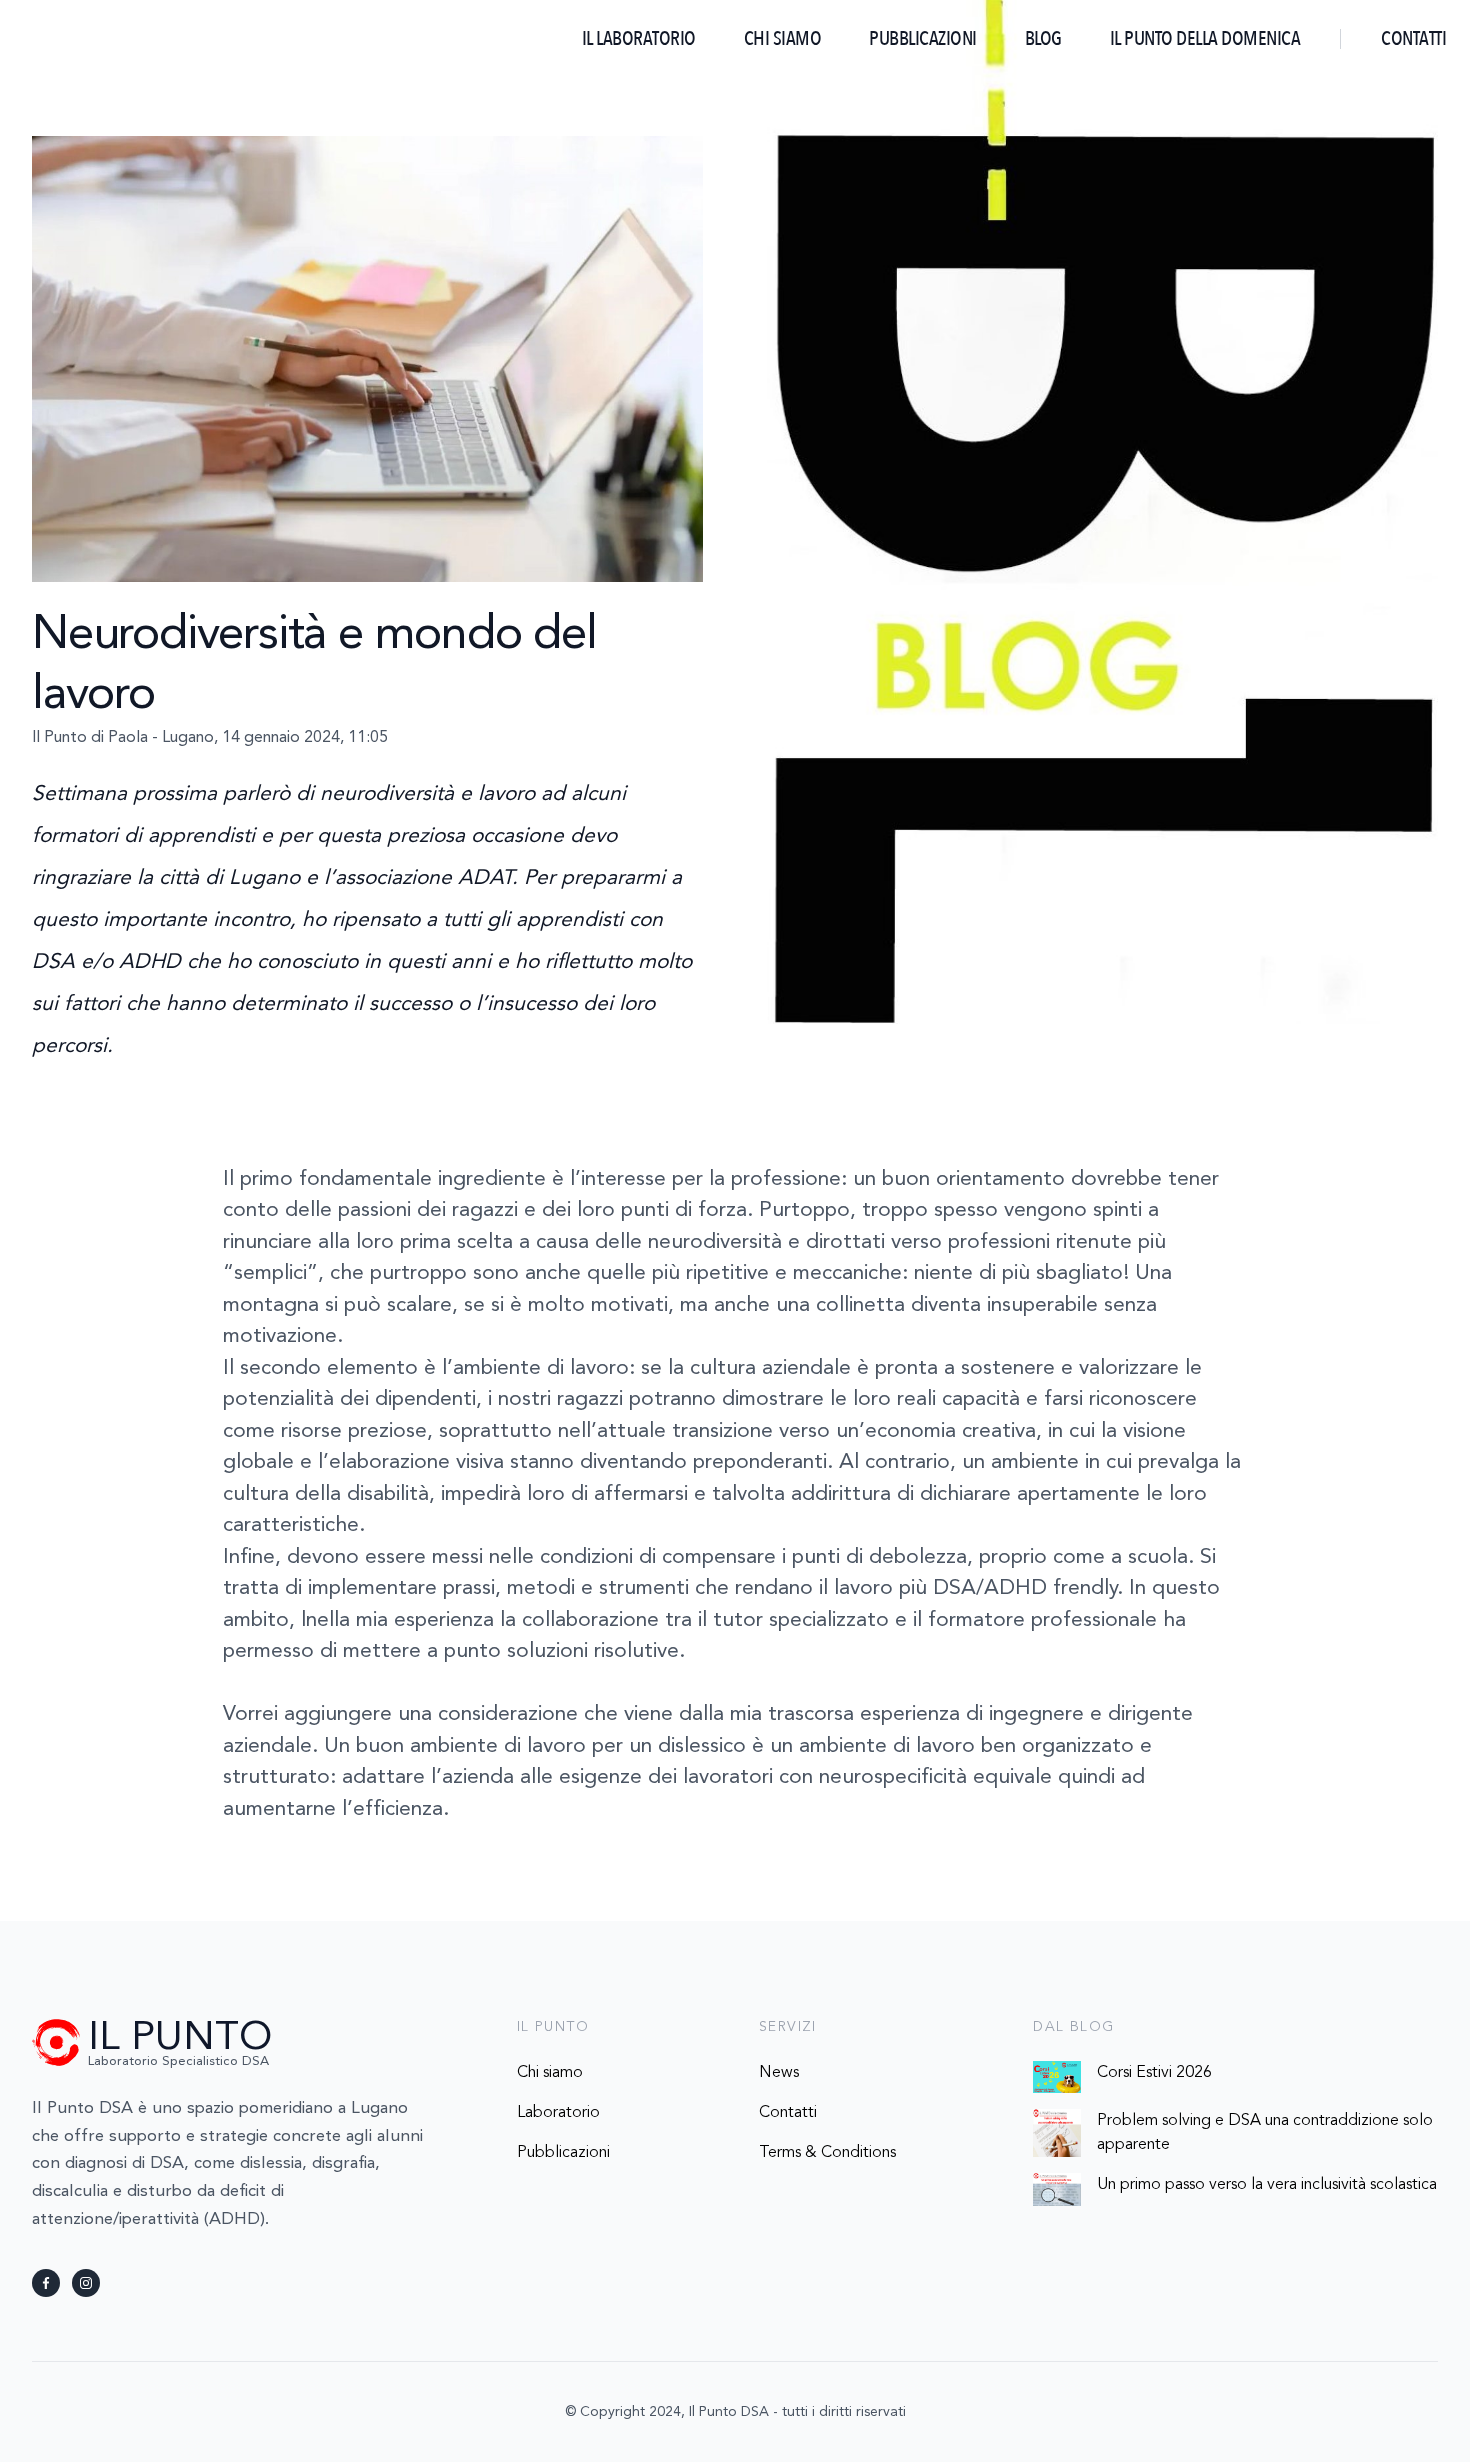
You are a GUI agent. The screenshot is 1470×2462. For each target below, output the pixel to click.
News (779, 2073)
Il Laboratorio (639, 38)
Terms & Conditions (827, 2153)
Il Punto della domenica (1205, 38)
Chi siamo (783, 38)
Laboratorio (558, 2113)
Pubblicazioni (923, 38)
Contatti (1413, 38)
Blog (1043, 38)
